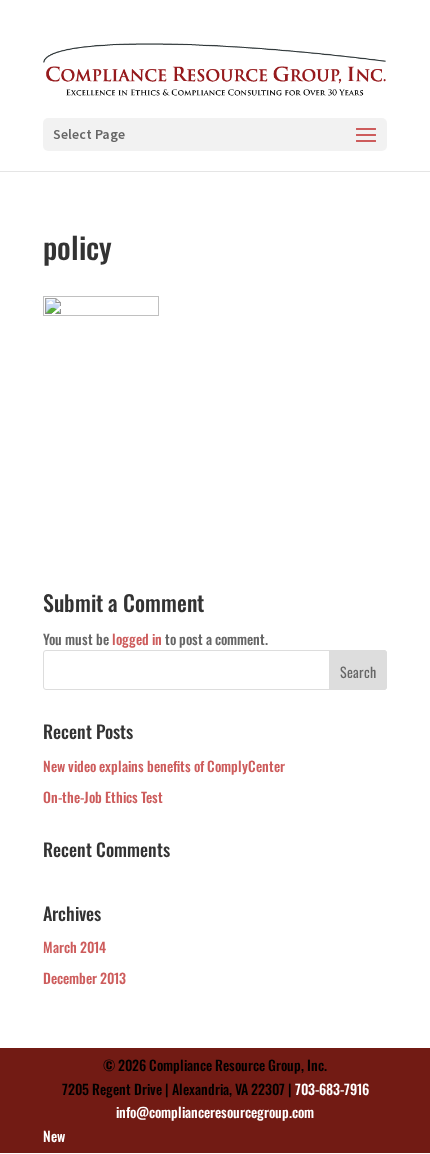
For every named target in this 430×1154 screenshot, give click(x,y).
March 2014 (74, 946)
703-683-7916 (332, 1088)
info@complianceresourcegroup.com (215, 1111)
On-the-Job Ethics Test (103, 796)
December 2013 (84, 977)
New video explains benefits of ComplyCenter (164, 765)
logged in (137, 638)
